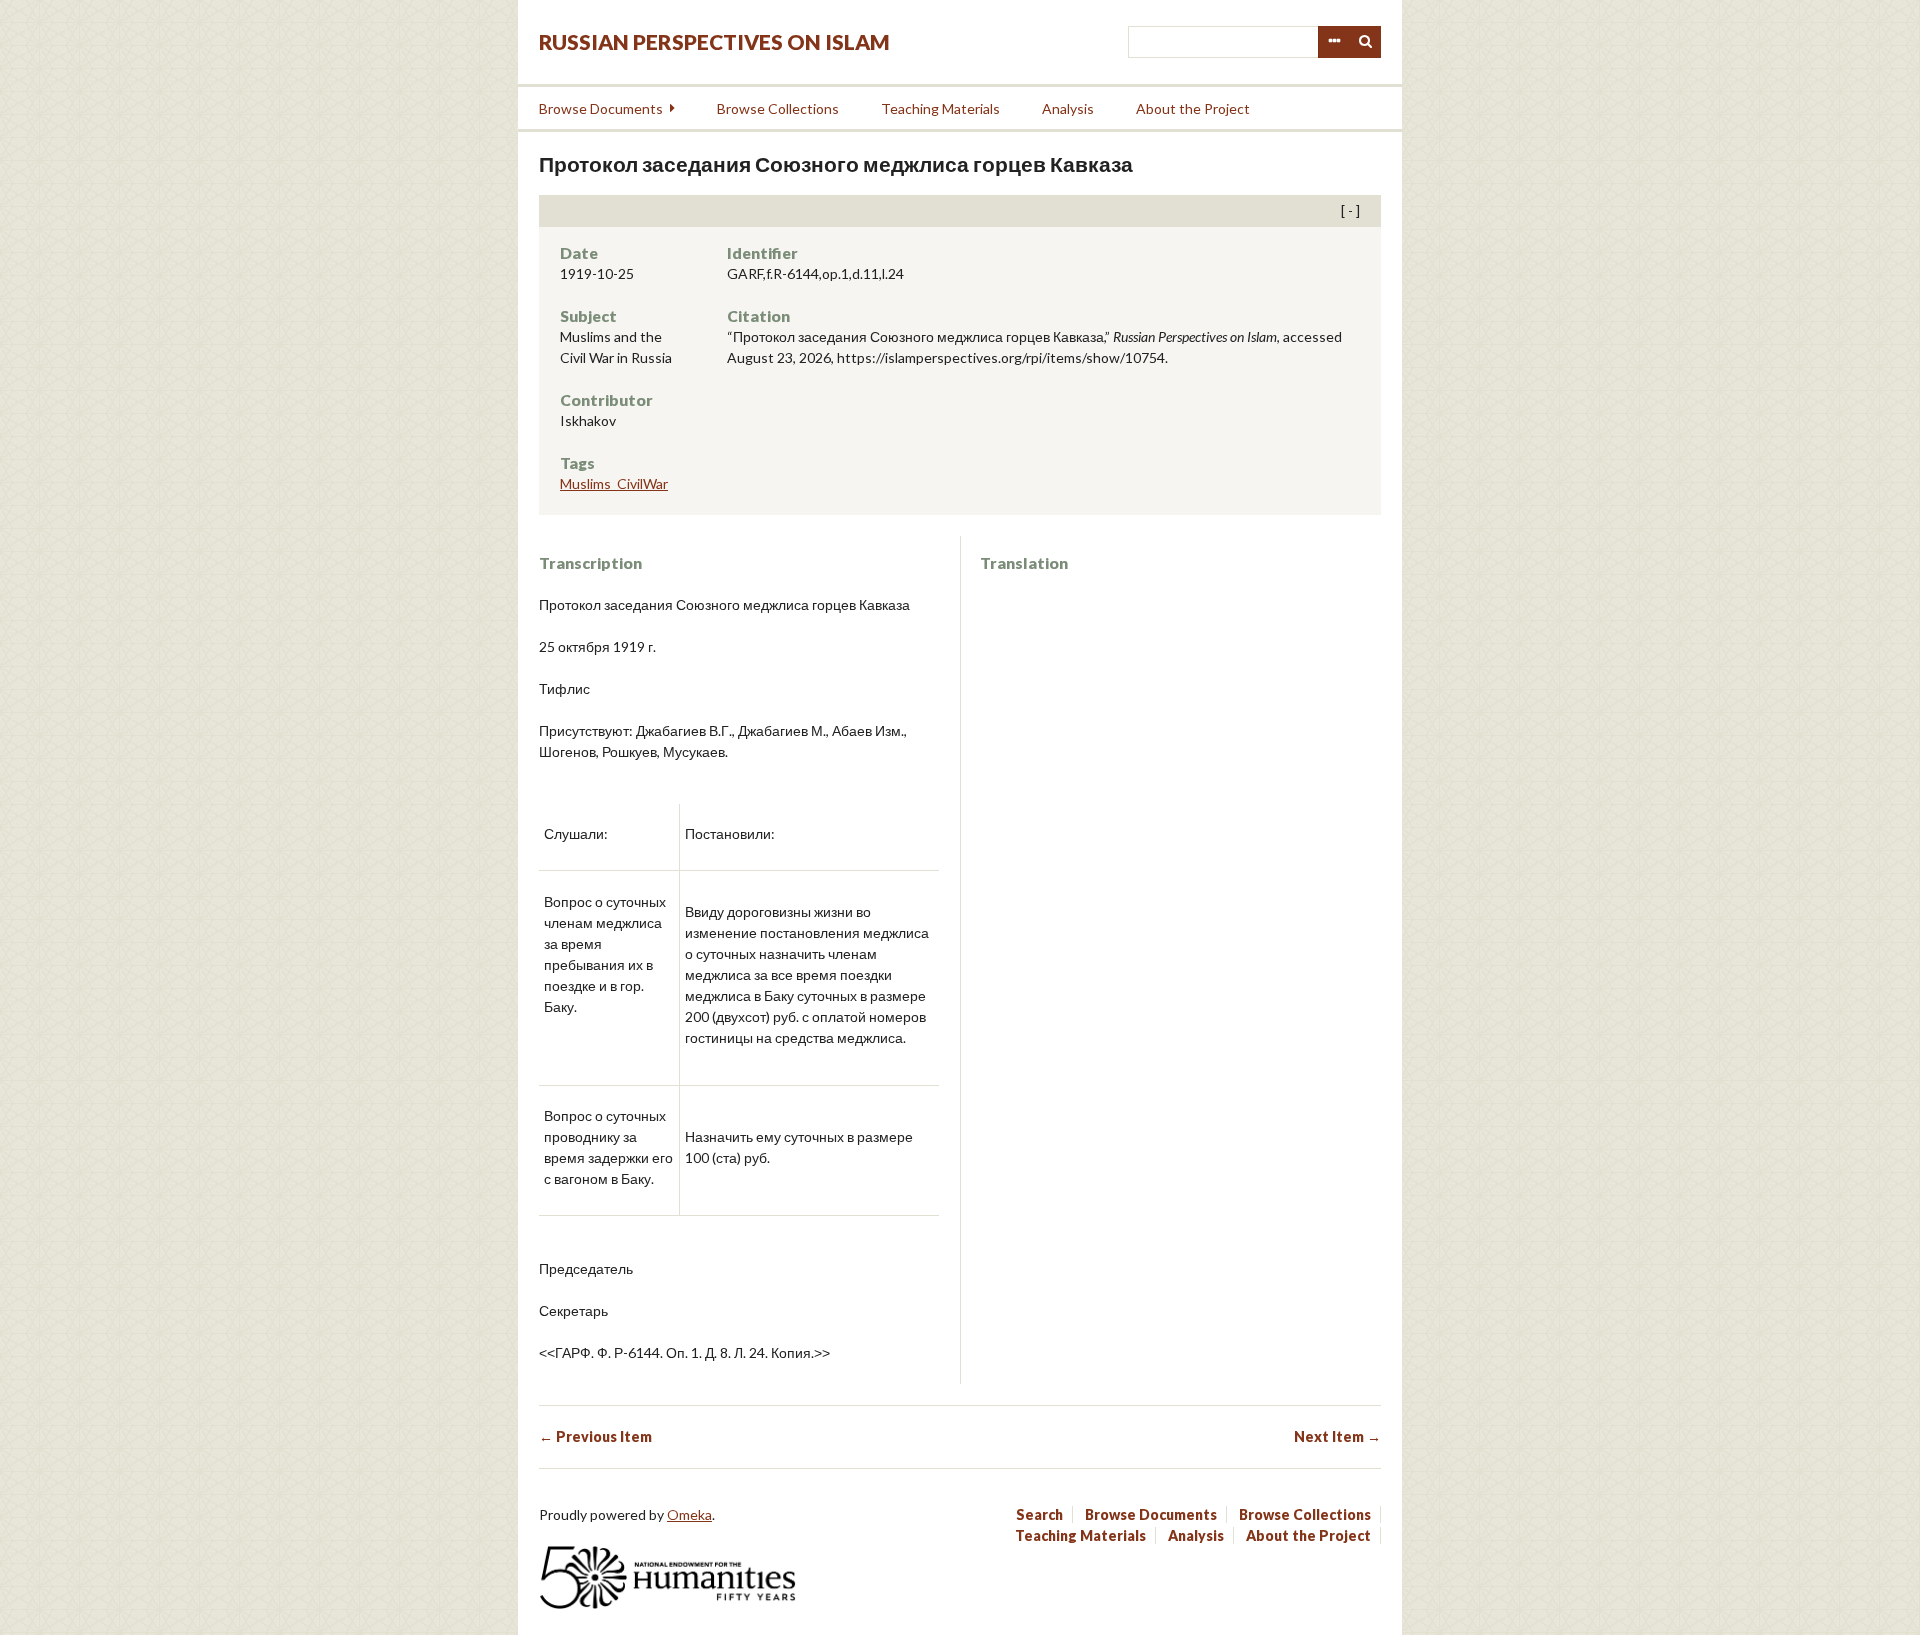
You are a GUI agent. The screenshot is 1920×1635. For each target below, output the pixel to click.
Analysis (1068, 108)
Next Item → (1337, 1436)
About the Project (1193, 108)
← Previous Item (595, 1436)
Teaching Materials (940, 108)
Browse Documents (601, 108)
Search (1366, 42)
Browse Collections (778, 108)
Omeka (689, 1514)
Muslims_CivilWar (614, 483)
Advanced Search (1334, 42)
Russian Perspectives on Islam (714, 41)
